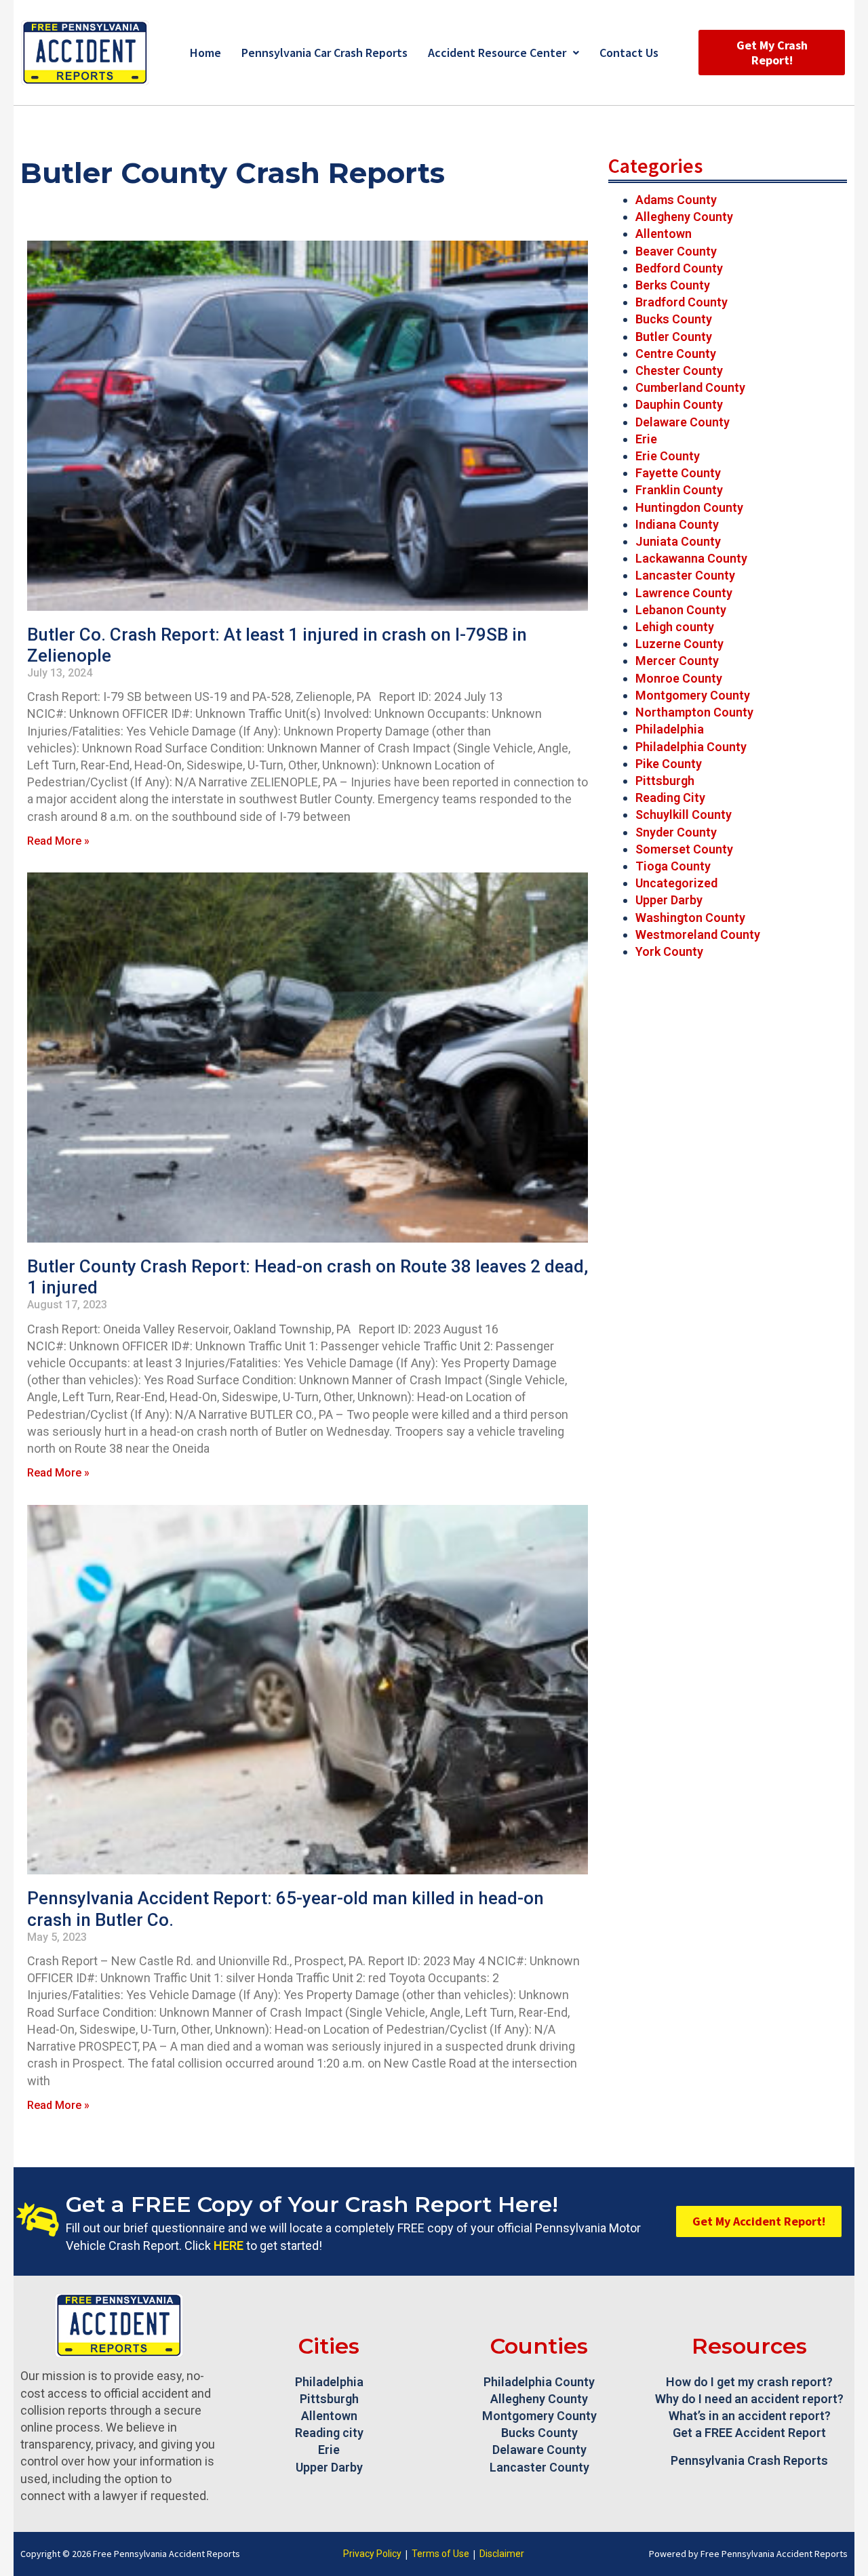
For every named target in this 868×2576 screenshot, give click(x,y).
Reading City (670, 798)
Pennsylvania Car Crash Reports (324, 53)
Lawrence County (684, 593)
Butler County (674, 337)
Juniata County (678, 541)
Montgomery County (693, 695)
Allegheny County (684, 217)
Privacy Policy (372, 2554)
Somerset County (684, 849)
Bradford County (682, 302)
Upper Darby (669, 900)
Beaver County (676, 251)
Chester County (679, 370)
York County (669, 951)
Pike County (669, 764)
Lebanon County (681, 610)
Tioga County (673, 866)
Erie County (668, 456)
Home (205, 53)
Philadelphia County (691, 747)
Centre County (676, 354)
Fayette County (678, 473)
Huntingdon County (689, 507)
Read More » (58, 841)
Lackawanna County (691, 558)
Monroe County (679, 678)
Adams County (676, 200)
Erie (646, 439)
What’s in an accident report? (750, 2416)
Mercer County (677, 661)
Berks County (673, 285)
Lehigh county (675, 627)
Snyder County (676, 832)
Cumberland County (690, 387)
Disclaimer (502, 2554)
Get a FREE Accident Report (749, 2433)
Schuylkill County (684, 814)
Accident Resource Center (497, 53)
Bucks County (674, 319)
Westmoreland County (698, 934)
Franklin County (679, 490)
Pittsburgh (665, 781)
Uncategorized (676, 883)
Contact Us (629, 53)
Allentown (664, 234)
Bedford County (679, 268)
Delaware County (683, 422)
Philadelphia (670, 729)
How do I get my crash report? (749, 2382)
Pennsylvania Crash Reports (749, 2460)
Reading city (329, 2433)
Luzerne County (679, 644)
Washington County (690, 918)
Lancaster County (685, 575)
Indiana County (677, 524)
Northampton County (694, 712)
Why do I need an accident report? (749, 2399)
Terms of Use (440, 2554)
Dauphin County (679, 404)
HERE (229, 2246)
